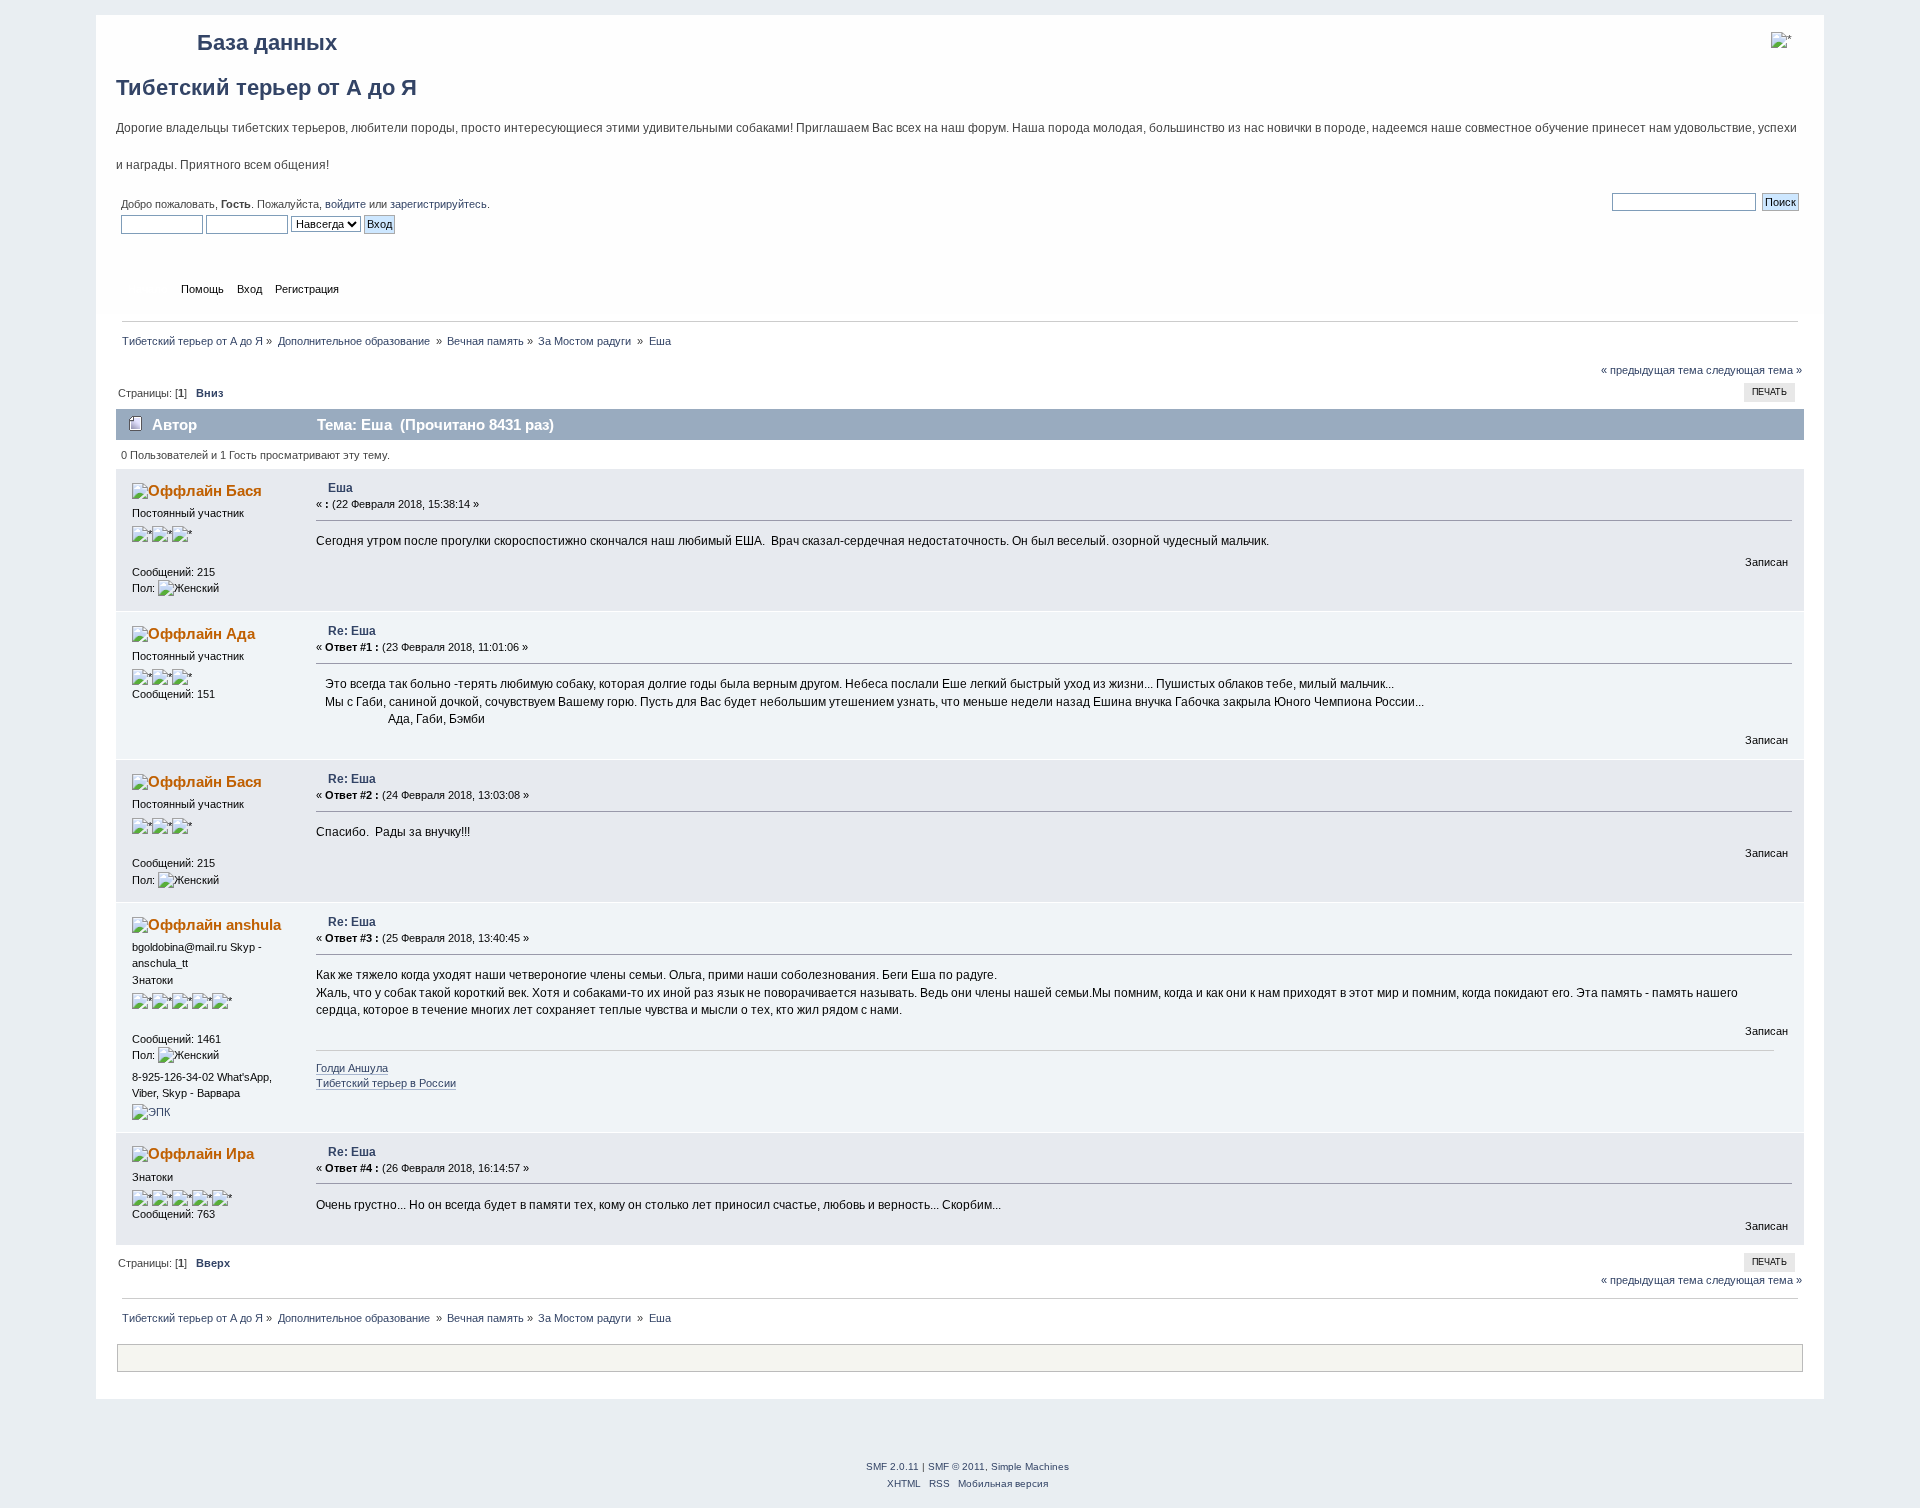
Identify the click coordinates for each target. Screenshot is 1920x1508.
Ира (240, 1153)
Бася (244, 490)
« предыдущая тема (1652, 370)
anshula (253, 924)
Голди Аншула (352, 1068)
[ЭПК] (151, 1112)
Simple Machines (1030, 1466)
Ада (240, 633)
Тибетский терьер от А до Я (266, 87)
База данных (267, 42)
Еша (340, 488)
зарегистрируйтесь (438, 204)
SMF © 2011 (956, 1466)
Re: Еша (352, 631)
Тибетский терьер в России (386, 1083)
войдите (345, 204)
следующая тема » (1754, 370)
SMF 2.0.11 (892, 1466)
